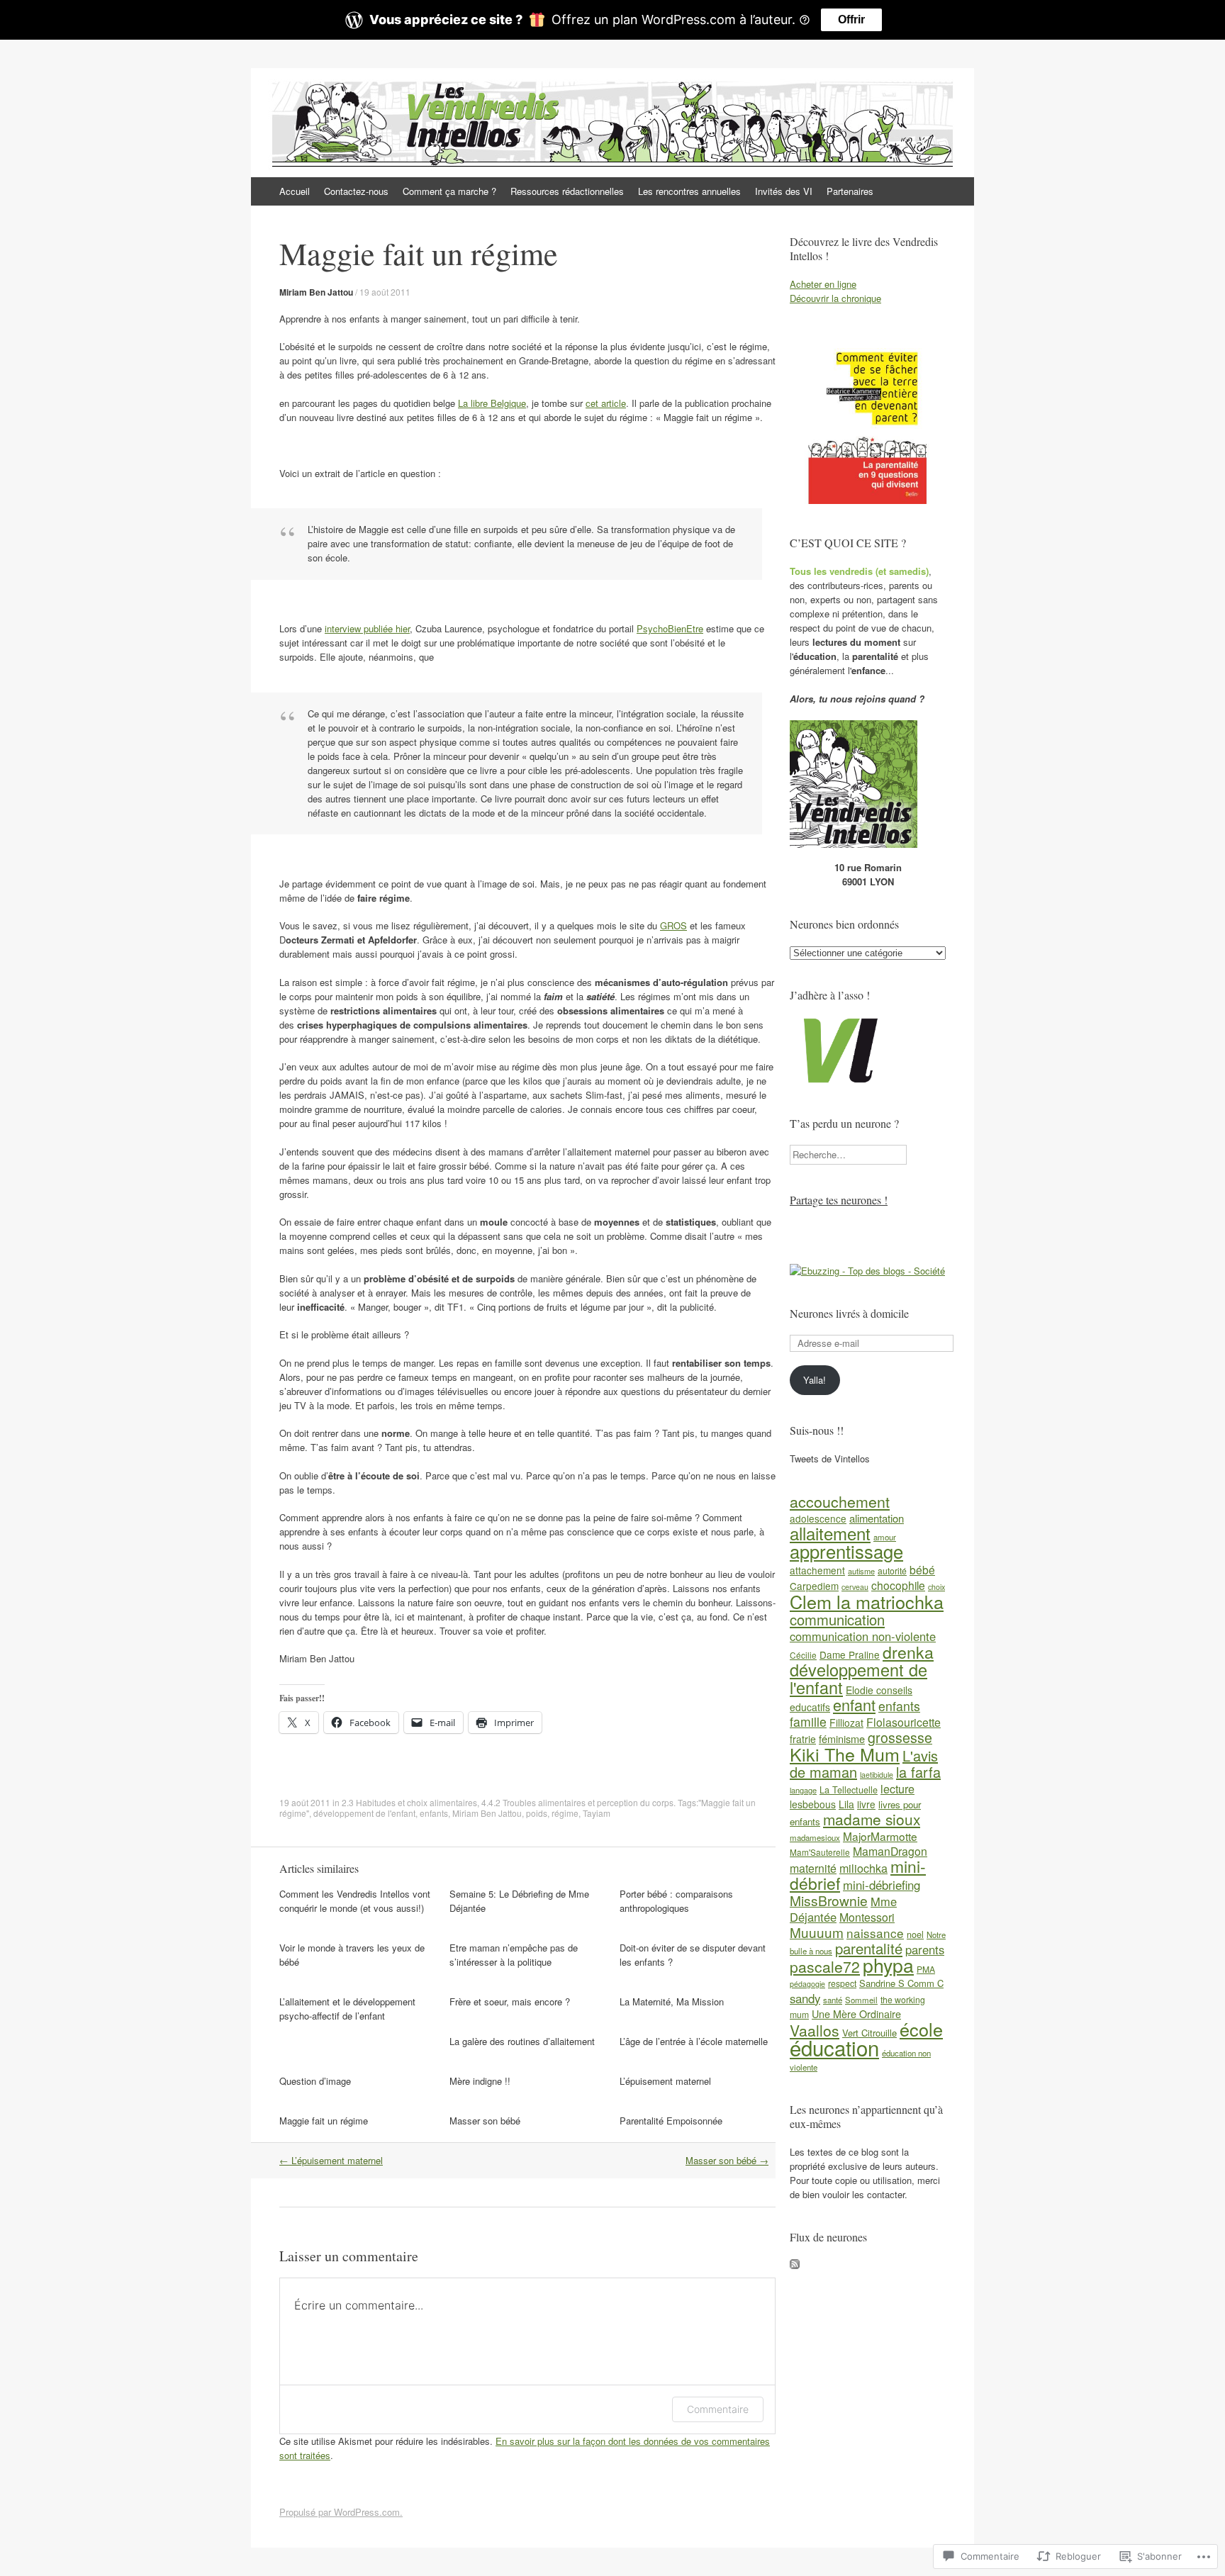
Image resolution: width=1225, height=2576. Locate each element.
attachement (817, 1570)
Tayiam (597, 1813)
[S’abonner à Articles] (795, 2265)
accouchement (840, 1501)
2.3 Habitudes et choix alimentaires (409, 1802)
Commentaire (718, 2409)
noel (915, 1934)
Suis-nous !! (817, 1430)
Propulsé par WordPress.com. (341, 2512)
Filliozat (846, 1723)
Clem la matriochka (867, 1601)
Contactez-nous (356, 191)
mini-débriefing (882, 1885)
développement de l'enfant (364, 1813)
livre (866, 1804)
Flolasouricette (904, 1722)
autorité (892, 1570)
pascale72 (825, 1966)
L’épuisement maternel (665, 2081)
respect (842, 1983)
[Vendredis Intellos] (854, 844)
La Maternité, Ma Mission (672, 2001)
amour (885, 1537)
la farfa (918, 1772)
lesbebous (813, 1804)
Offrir (851, 19)
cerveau (855, 1587)
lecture (897, 1789)
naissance (875, 1933)
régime (565, 1813)
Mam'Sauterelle (820, 1852)
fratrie (803, 1739)
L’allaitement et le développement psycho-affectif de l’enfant (347, 2009)
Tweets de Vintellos (830, 1458)
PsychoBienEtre (670, 628)
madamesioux (815, 1837)
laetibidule (877, 1775)
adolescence (818, 1518)
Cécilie (803, 1655)
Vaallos (815, 2030)
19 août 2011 (385, 292)
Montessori (867, 1917)
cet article (606, 403)
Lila (846, 1804)
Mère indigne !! (480, 2081)
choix (936, 1587)
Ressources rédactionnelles (567, 191)
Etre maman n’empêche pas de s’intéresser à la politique (514, 1955)
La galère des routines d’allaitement (522, 2041)
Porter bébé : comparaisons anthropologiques (676, 1901)
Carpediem (814, 1586)
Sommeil (861, 2000)
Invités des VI (784, 191)
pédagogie (807, 1984)
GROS (673, 925)
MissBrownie (829, 1900)
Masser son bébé (485, 2121)
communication (837, 1619)
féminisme (842, 1738)
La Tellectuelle (849, 1790)
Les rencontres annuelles (689, 191)
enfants (434, 1813)
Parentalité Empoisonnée (671, 2121)
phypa (888, 1965)
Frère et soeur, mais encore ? (510, 2001)
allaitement (830, 1533)
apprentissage (846, 1551)
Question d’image (315, 2081)
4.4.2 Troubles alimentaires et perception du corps (577, 1802)
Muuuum (817, 1932)
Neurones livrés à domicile (849, 1313)
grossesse (900, 1737)
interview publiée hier (367, 628)
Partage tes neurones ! (839, 1200)
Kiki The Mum (845, 1754)
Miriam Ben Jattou (316, 292)
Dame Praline (850, 1654)
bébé (922, 1569)
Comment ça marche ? (449, 191)
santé (833, 2000)
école (921, 2029)
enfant (854, 1704)
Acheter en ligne (823, 284)
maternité (813, 1868)
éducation (834, 2047)
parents (925, 1949)
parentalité (869, 1948)
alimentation (877, 1518)
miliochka (863, 1868)
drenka (908, 1652)
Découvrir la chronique (835, 298)
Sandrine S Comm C (901, 1983)
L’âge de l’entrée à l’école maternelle (694, 2041)
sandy (805, 1998)
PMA (926, 1969)
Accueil (295, 191)
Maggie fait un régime (324, 2121)
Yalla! (815, 1380)
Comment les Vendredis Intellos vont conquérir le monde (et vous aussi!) (355, 1901)
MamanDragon (890, 1851)
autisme (861, 1571)
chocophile (898, 1585)
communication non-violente (863, 1636)
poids (537, 1813)
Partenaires (850, 191)
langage (803, 1790)
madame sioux (872, 1819)
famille (808, 1721)
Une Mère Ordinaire (856, 2014)
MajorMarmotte (880, 1836)
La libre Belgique (492, 403)
